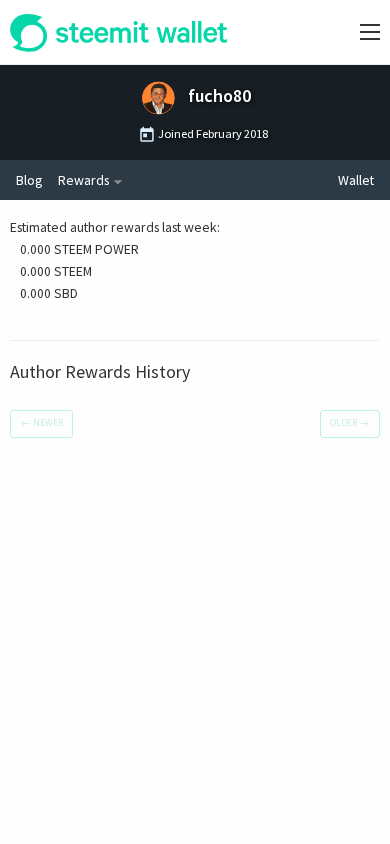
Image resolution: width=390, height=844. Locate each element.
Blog (29, 180)
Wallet (356, 180)
